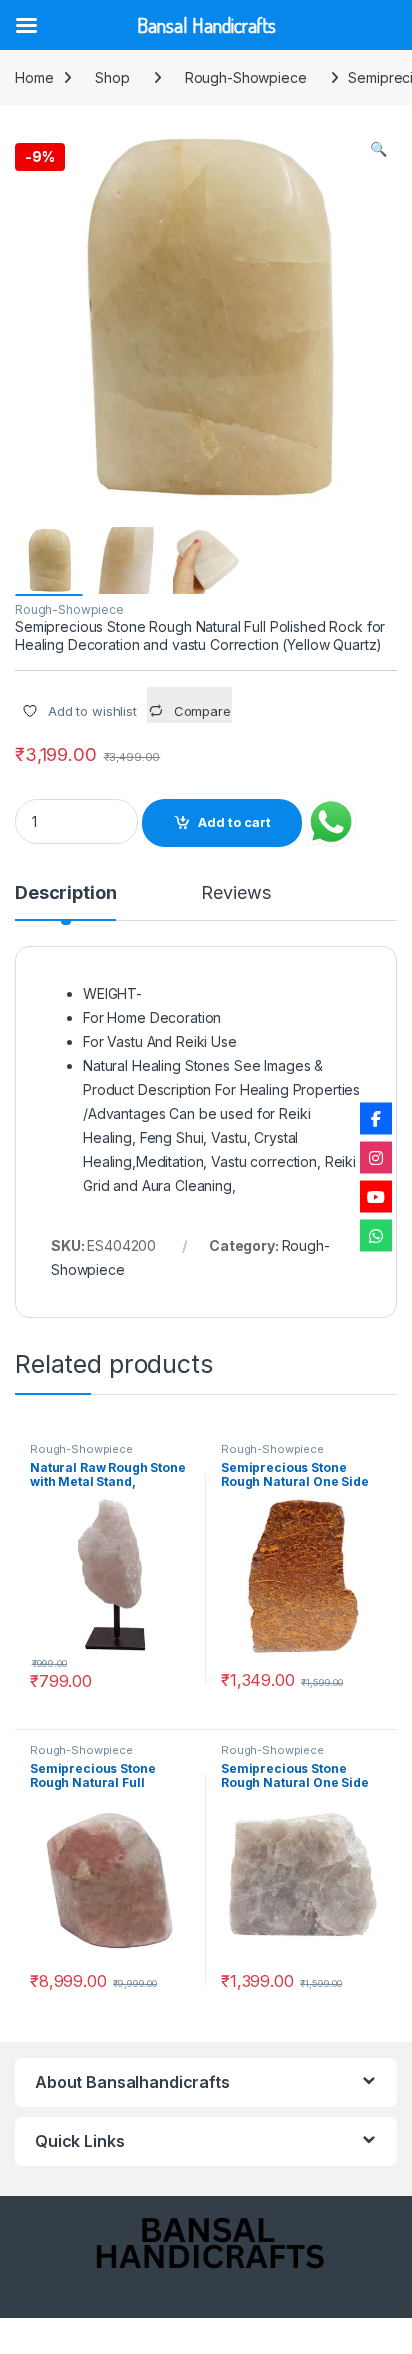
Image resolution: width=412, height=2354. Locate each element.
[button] (378, 149)
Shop (112, 77)
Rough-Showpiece (246, 77)
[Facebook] (376, 1119)
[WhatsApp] (376, 1236)
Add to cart (234, 822)
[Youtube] (376, 1197)
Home (34, 77)
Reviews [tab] (235, 893)
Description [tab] (65, 893)
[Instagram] (376, 1158)
